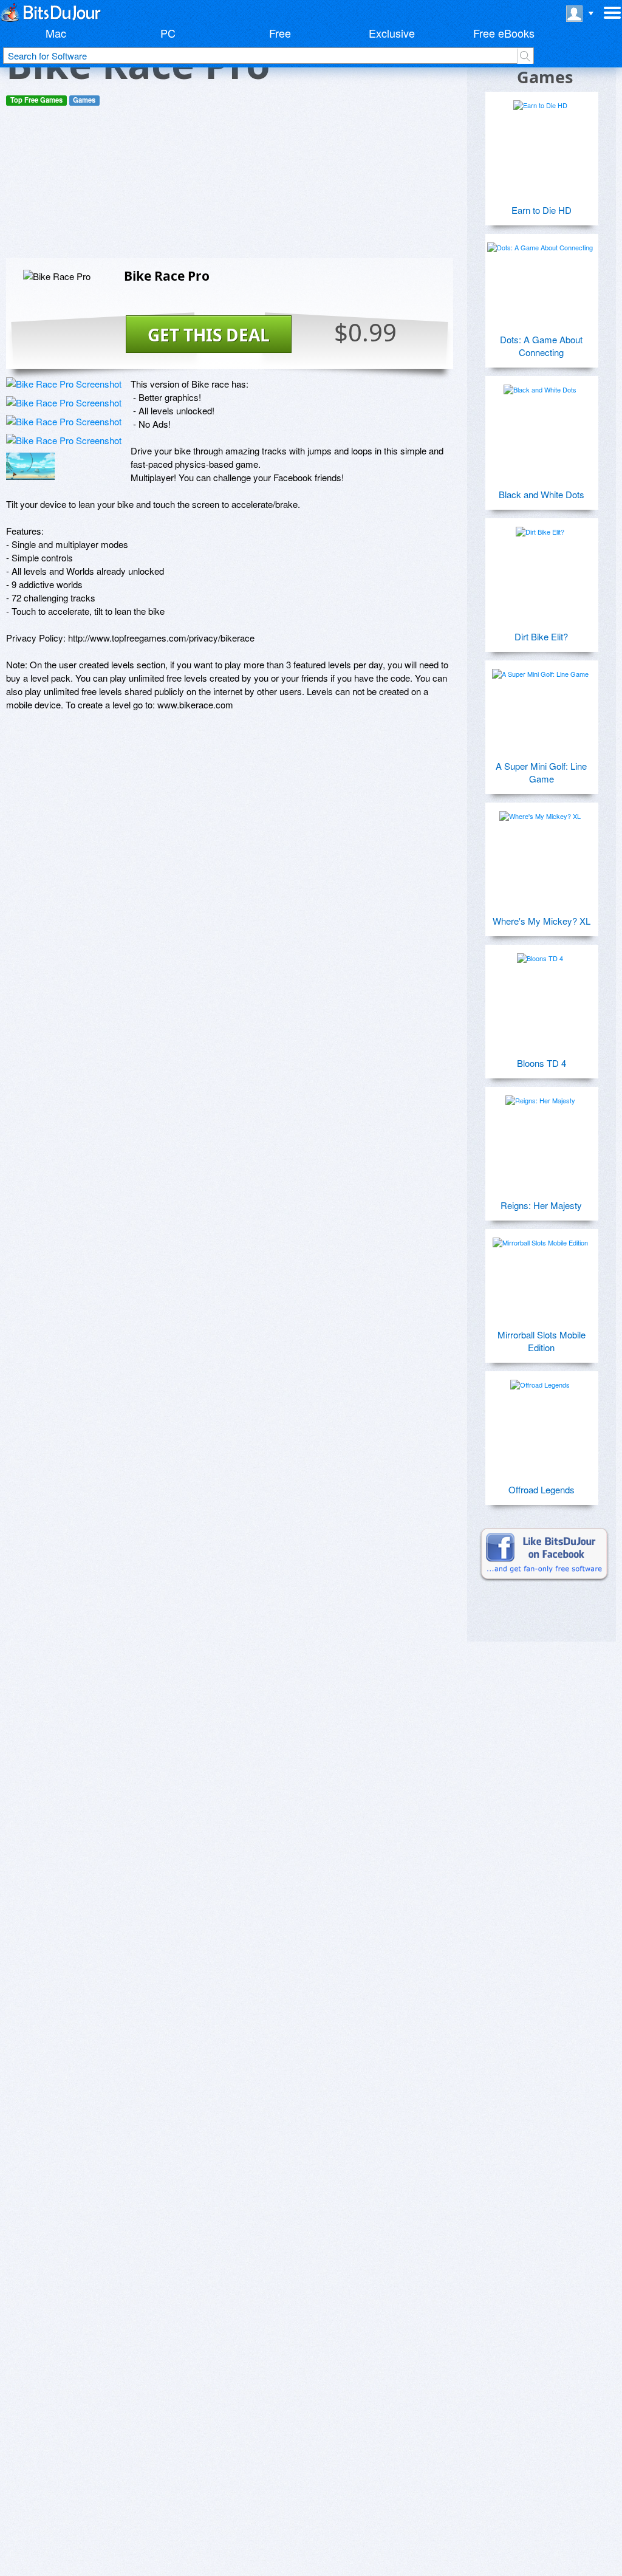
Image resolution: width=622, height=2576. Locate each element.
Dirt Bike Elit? (541, 636)
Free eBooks (504, 33)
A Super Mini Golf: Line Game (541, 772)
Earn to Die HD (542, 210)
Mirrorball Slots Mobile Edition (542, 1341)
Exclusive (392, 33)
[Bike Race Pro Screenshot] (64, 384)
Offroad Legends (542, 1489)
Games (84, 100)
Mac (56, 33)
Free (280, 33)
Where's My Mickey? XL (542, 921)
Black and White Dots (542, 494)
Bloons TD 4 (542, 1063)
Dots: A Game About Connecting (541, 346)
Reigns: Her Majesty (541, 1205)
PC (168, 33)
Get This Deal (209, 335)
